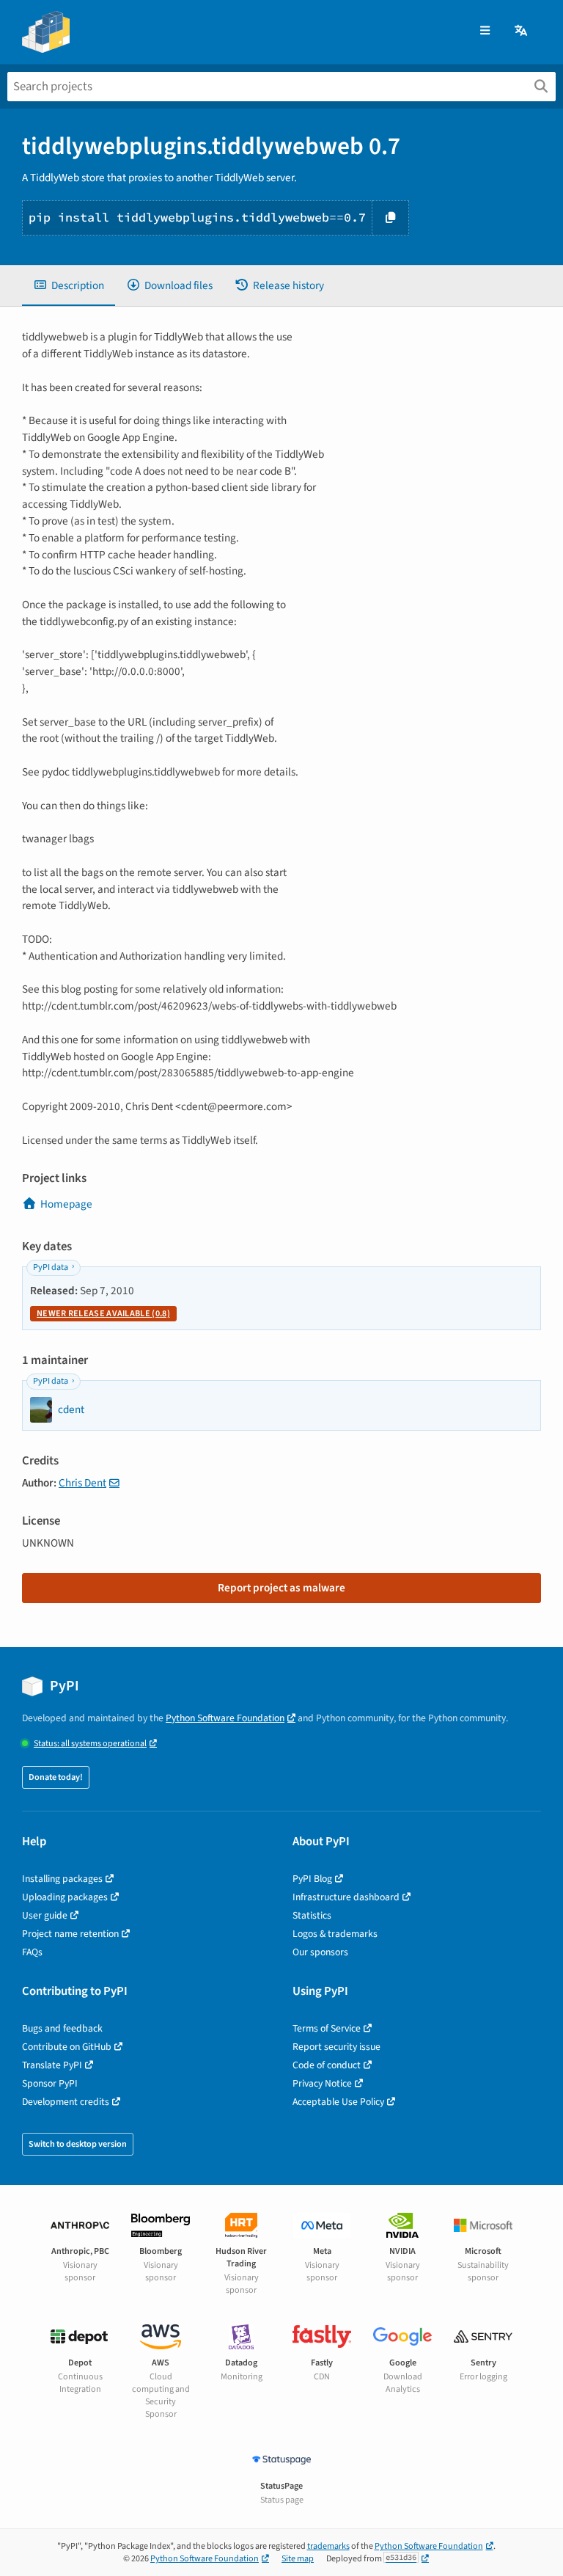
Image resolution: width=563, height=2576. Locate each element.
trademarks (328, 2546)
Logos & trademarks (335, 1934)
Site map (298, 2559)
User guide (45, 1915)
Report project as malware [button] (281, 1588)
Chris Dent (82, 1483)
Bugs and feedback (62, 2028)
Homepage (66, 1204)
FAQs (32, 1952)
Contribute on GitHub (67, 2047)
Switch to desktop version (78, 2144)
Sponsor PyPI (50, 2083)
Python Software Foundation (225, 1718)
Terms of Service (327, 2028)
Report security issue (336, 2047)
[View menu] (485, 31)
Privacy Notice (322, 2083)
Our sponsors (320, 1952)
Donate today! (56, 1777)
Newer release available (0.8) (103, 1314)
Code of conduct (327, 2065)
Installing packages (62, 1879)
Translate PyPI (52, 2065)
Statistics (312, 1915)
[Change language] (522, 31)
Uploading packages (65, 1897)
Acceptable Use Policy (338, 2102)
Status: (90, 1744)
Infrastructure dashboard (346, 1897)
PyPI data (51, 1267)
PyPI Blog (312, 1879)
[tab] (69, 286)
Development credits (66, 2102)
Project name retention (70, 1934)
